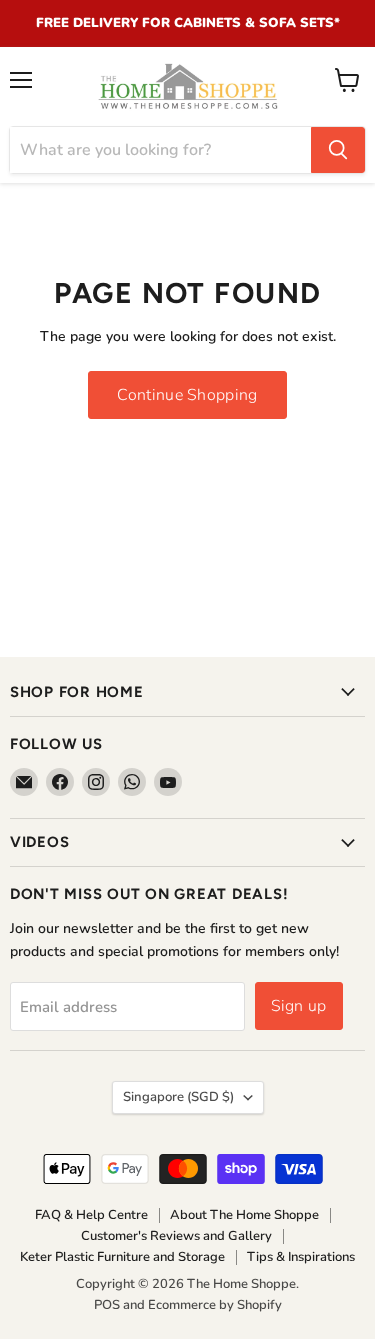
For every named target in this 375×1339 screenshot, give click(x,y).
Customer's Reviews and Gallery (176, 1236)
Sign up (299, 1006)
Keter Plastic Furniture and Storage (122, 1257)
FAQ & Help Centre (91, 1215)
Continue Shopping (187, 395)
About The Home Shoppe (244, 1215)
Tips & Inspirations (301, 1257)
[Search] (338, 150)
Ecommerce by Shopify (215, 1305)
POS (107, 1305)
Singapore (178, 1097)
